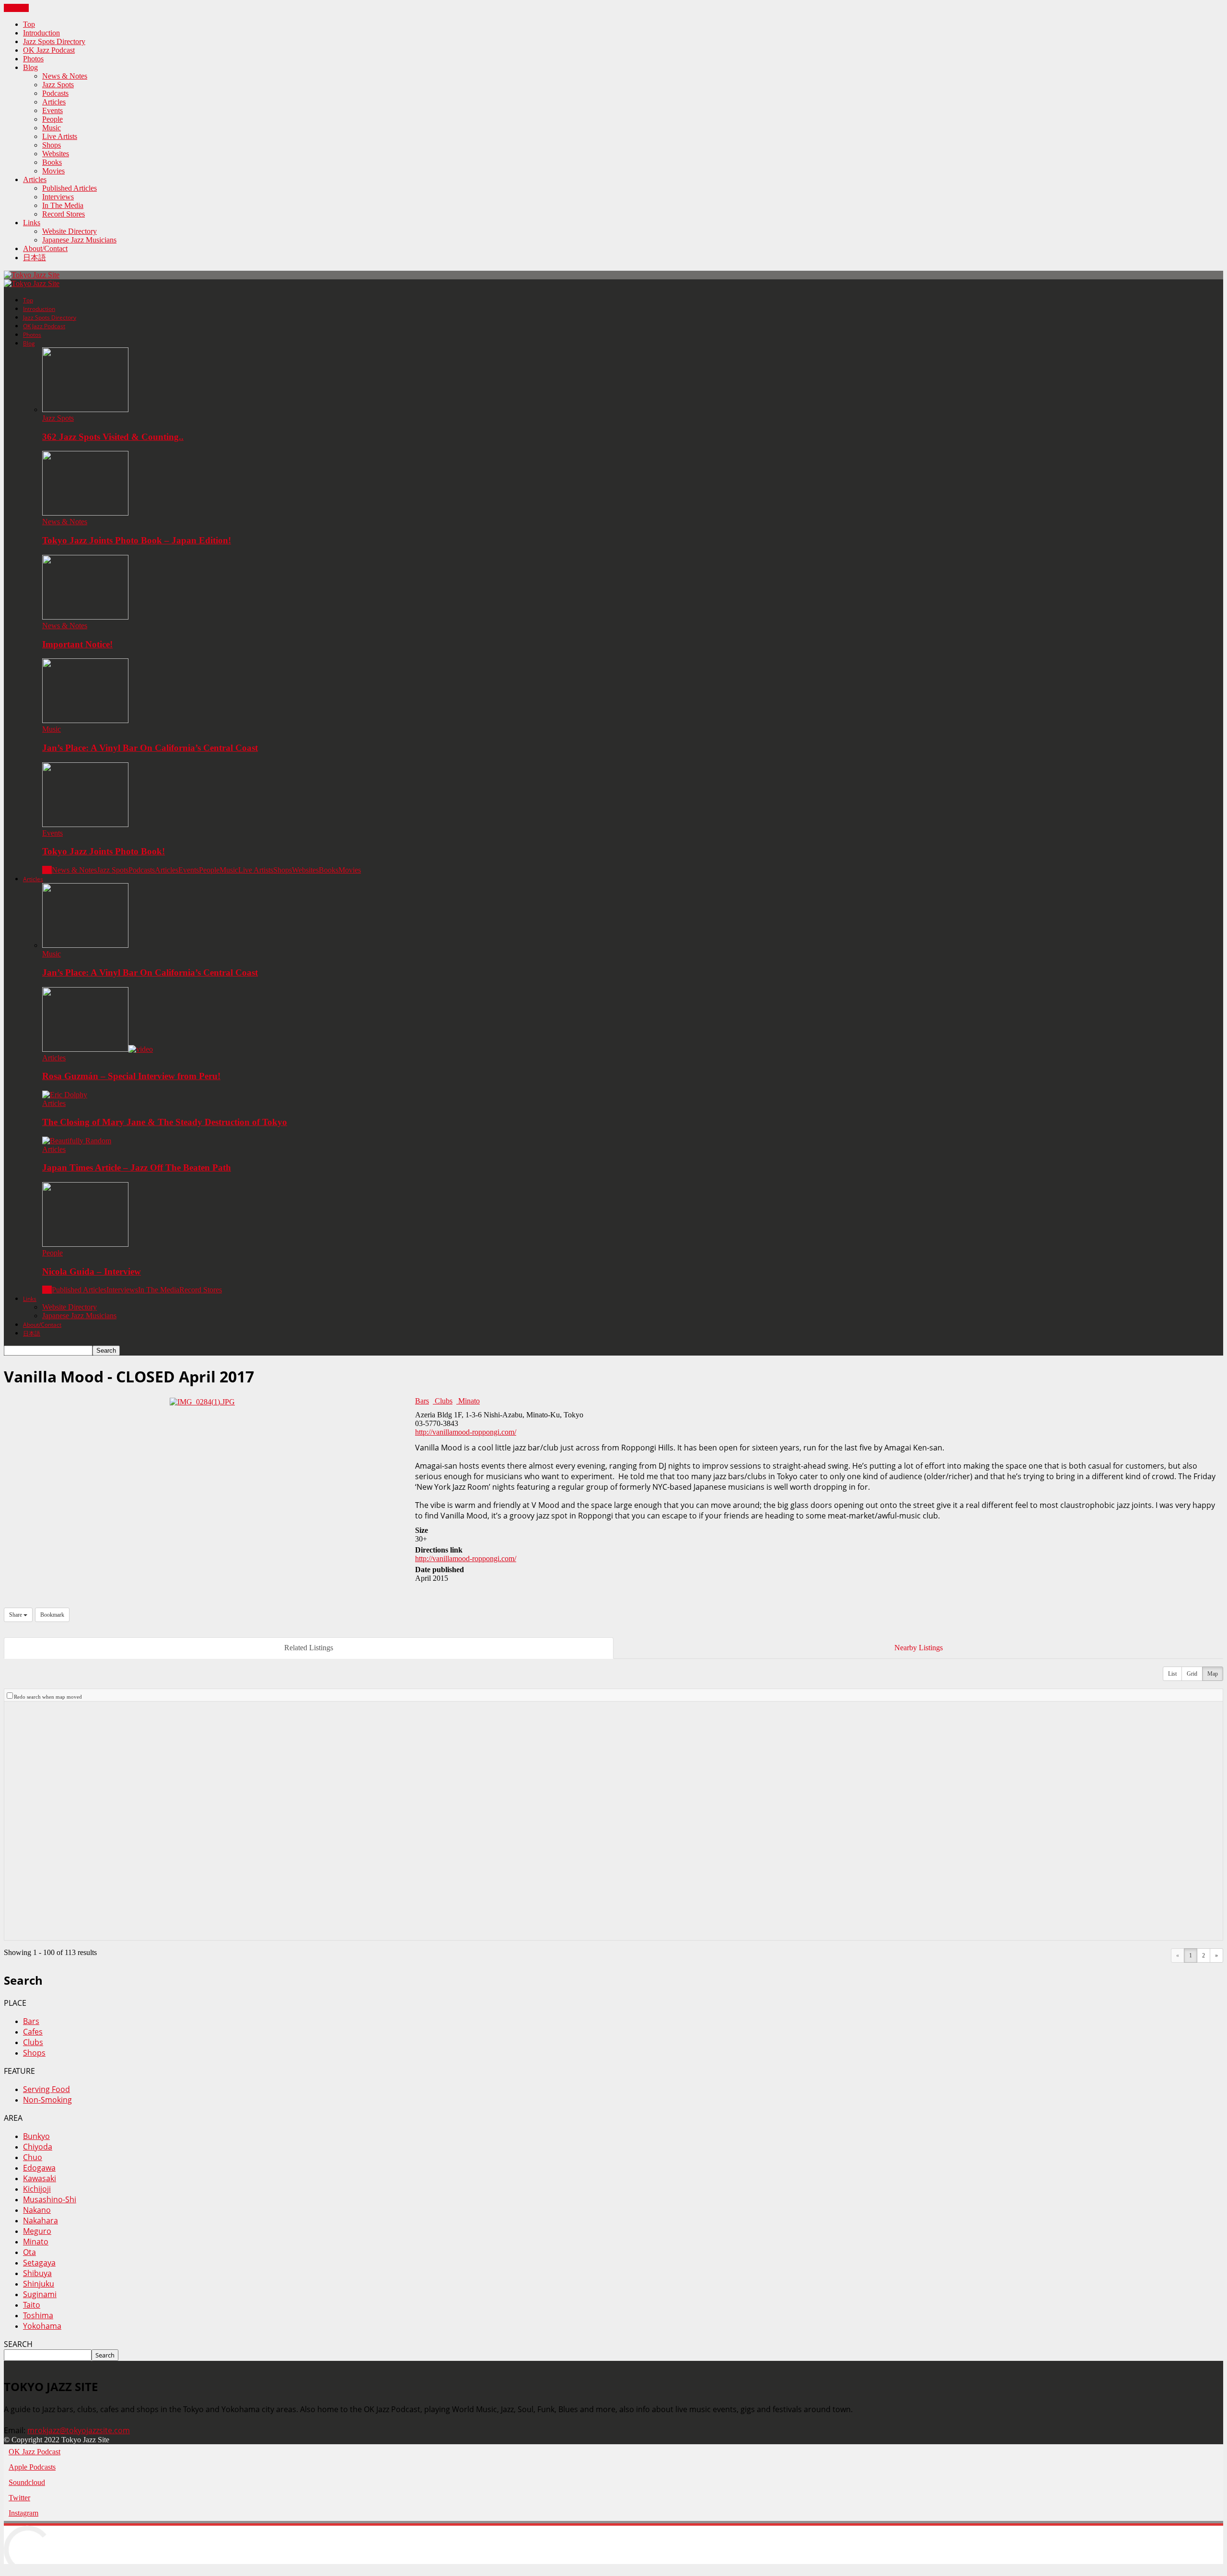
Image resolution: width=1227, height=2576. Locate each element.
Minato (468, 1401)
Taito (32, 2305)
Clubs (443, 1401)
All (47, 870)
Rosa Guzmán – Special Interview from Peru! (131, 1076)
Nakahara (41, 2220)
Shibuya (37, 2273)
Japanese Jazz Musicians (79, 240)
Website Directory (69, 231)
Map (1213, 1674)
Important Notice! (77, 644)
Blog (30, 67)
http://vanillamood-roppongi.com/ (466, 1432)
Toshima (38, 2315)
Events (52, 110)
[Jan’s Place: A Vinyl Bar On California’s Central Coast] (85, 720)
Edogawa (39, 2168)
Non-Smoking (47, 2100)
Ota (29, 2252)
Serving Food (46, 2089)
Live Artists (60, 136)
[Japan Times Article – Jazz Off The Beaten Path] (77, 1141)
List (1172, 1674)
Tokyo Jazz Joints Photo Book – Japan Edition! (137, 540)
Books (52, 162)
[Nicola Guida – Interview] (85, 1244)
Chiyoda (38, 2147)
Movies (53, 171)
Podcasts (55, 93)
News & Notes (65, 76)
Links (32, 223)
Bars (422, 1401)
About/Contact (45, 248)
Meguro (37, 2231)
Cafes (33, 2032)
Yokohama (42, 2326)
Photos (33, 59)
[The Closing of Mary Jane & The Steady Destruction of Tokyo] (65, 1095)
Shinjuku (39, 2284)
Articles (54, 102)
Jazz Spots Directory (54, 41)
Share (16, 1615)
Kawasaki (40, 2178)
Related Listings (309, 1648)
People (52, 119)
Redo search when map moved (48, 1697)
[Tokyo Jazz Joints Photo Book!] (85, 824)
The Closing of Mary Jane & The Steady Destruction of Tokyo (165, 1122)
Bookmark (52, 1615)
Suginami (40, 2294)
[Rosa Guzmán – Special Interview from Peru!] (98, 1049)
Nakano (37, 2210)
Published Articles (69, 188)
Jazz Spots (58, 85)
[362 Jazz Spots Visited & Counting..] (85, 409)
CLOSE (16, 8)
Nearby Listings (919, 1648)
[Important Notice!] (85, 617)
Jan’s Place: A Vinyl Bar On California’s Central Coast (150, 748)
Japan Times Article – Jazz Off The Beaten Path (137, 1167)
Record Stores (64, 214)
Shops (52, 145)
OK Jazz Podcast (49, 50)
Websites (56, 154)
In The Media (63, 205)
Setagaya (39, 2263)
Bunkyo (36, 2136)
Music (52, 128)
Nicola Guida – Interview (92, 1271)
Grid (1192, 1674)
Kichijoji (37, 2189)
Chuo (33, 2157)
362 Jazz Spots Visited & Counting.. (113, 437)
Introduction (41, 33)
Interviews (58, 197)
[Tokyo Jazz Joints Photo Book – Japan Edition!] (85, 513)
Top (29, 24)
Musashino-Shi (50, 2199)
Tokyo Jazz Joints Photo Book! (104, 851)
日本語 (35, 258)
